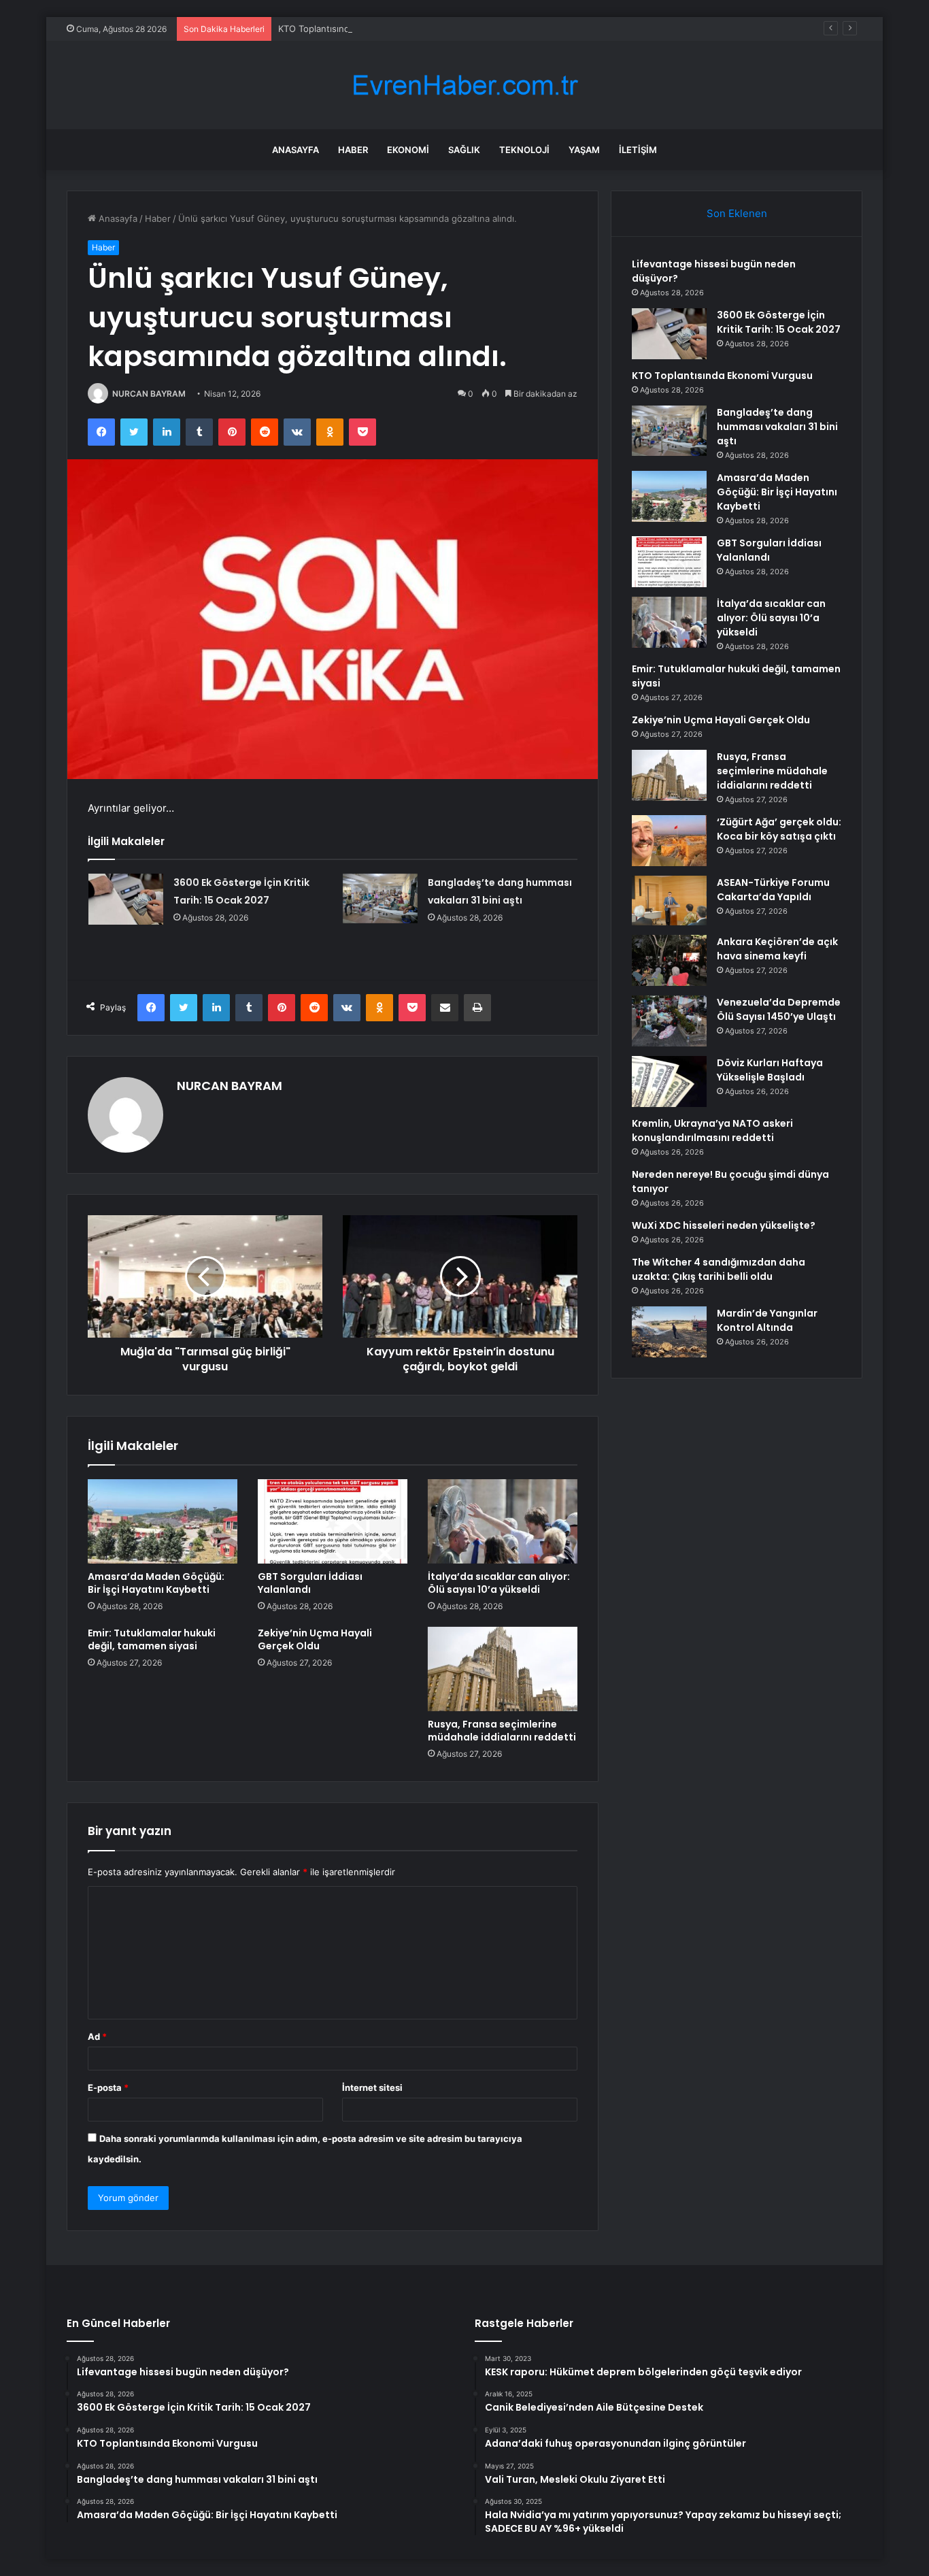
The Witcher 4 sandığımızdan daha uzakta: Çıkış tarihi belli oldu (719, 1269)
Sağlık (464, 150)
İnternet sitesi (372, 2087)
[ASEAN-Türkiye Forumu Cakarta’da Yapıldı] (669, 901)
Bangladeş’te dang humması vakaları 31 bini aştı (777, 427)
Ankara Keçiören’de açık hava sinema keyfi (777, 949)
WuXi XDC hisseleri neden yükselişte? (724, 1225)
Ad (97, 2036)
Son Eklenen (737, 213)
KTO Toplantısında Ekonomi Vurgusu (355, 29)
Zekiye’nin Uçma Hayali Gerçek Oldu (315, 1639)
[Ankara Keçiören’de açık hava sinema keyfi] (669, 960)
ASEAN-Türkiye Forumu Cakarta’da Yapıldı (773, 890)
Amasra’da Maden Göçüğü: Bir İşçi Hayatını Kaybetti (156, 1583)
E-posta (108, 2087)
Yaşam (584, 150)
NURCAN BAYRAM (149, 394)
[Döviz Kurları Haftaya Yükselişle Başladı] (669, 1081)
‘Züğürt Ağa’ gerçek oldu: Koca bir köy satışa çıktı (779, 829)
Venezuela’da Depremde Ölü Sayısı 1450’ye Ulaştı (779, 1009)
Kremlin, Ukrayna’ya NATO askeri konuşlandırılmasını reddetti (712, 1130)
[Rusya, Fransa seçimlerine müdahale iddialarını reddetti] (503, 1669)
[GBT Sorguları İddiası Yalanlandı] (333, 1521)
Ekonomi (408, 150)
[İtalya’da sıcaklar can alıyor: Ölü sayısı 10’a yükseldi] (503, 1521)
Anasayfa (295, 150)
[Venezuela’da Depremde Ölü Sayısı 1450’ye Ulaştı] (669, 1021)
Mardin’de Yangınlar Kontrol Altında (767, 1320)
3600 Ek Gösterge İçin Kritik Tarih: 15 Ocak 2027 (779, 322)
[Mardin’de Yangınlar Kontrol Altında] (669, 1332)
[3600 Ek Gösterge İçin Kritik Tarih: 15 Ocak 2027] (126, 899)
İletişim (638, 150)
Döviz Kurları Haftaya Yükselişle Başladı (770, 1070)
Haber (353, 150)
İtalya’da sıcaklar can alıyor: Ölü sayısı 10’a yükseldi (499, 1583)
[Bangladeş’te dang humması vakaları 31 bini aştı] (380, 898)
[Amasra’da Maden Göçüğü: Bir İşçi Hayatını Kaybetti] (163, 1521)
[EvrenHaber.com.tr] (464, 85)
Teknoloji (524, 150)
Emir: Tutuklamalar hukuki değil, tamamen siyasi (152, 1639)
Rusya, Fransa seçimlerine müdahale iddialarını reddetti (502, 1731)
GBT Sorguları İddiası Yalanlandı (310, 1583)
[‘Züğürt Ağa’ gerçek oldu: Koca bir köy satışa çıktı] (669, 841)
